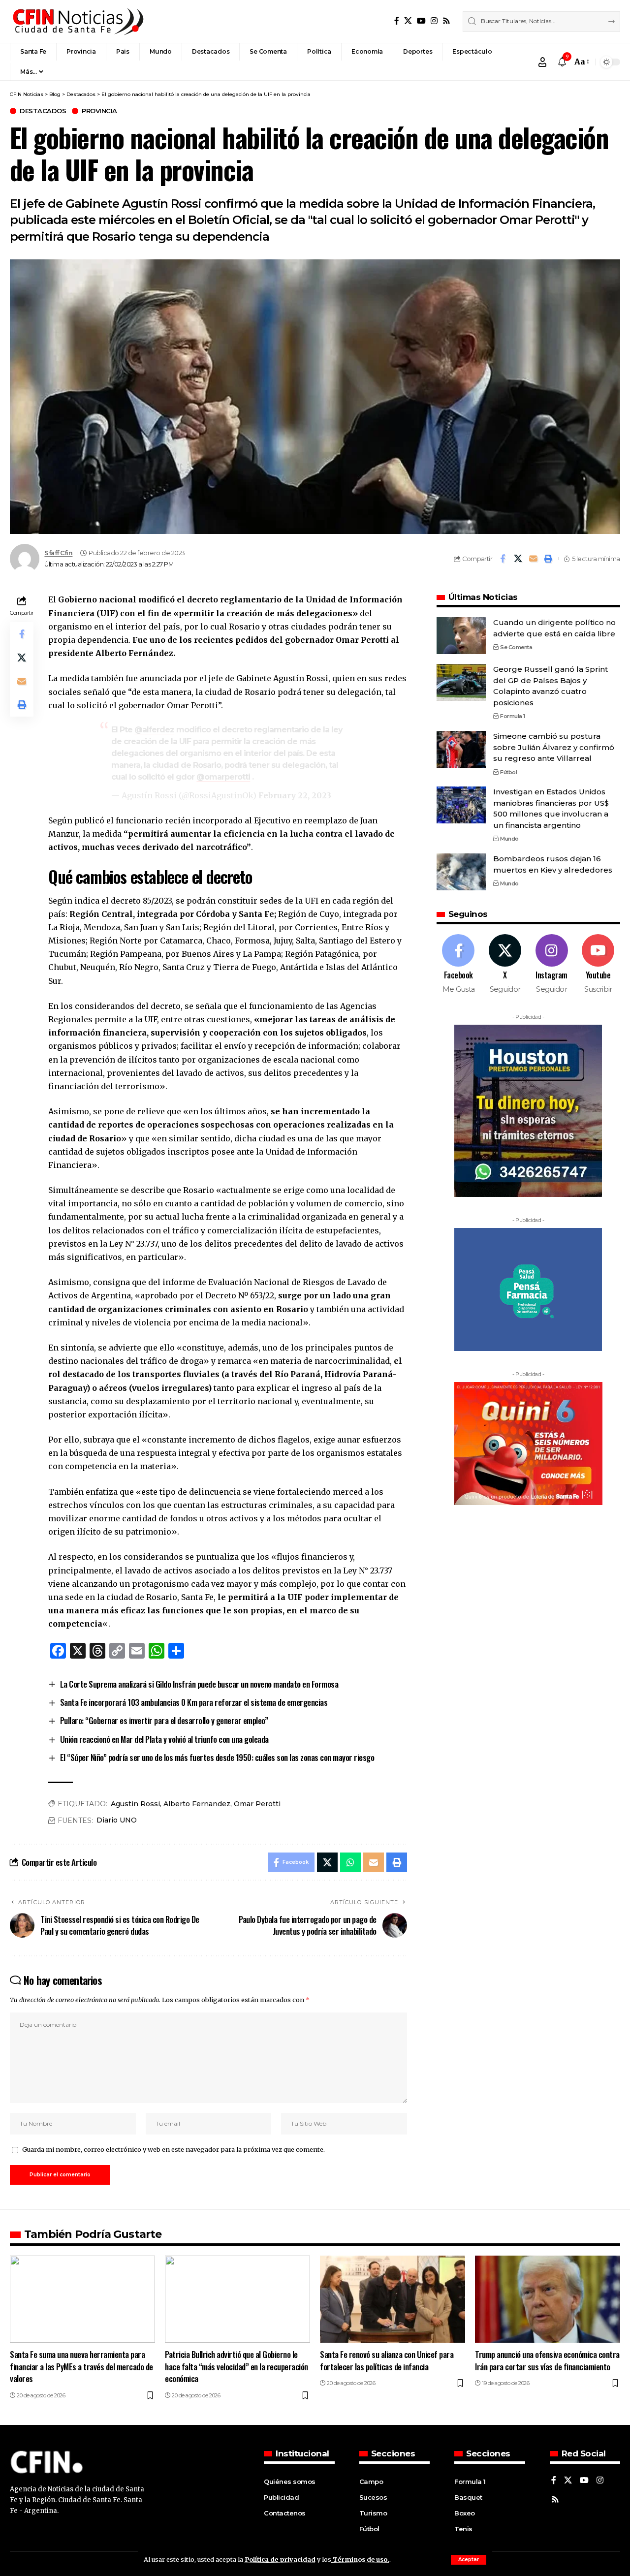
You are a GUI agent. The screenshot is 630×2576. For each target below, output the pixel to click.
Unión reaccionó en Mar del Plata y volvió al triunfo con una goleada (164, 1739)
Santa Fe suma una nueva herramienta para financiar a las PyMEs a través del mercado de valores (81, 2366)
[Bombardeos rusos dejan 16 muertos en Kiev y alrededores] (461, 872)
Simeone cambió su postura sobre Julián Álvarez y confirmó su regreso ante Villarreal (554, 747)
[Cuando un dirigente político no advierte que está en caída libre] (461, 636)
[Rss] (446, 21)
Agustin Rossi (135, 1804)
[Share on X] (518, 559)
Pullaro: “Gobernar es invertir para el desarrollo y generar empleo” (164, 1720)
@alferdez (154, 730)
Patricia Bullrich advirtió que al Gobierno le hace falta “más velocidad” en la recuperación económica (236, 2366)
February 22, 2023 (295, 795)
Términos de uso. (360, 2559)
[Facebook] (397, 21)
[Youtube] (598, 964)
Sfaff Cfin (58, 553)
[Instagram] (434, 21)
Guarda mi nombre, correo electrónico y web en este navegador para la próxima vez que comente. (173, 2149)
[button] (469, 2560)
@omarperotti (223, 777)
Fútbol (508, 772)
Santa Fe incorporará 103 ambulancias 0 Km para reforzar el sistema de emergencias (194, 1702)
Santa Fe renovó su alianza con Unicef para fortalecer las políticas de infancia (387, 2360)
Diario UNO (117, 1820)
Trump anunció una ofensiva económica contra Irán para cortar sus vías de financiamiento (547, 2360)
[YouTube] (421, 21)
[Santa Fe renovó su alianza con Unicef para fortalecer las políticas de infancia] (393, 2299)
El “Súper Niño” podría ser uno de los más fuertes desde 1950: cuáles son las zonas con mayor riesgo (217, 1757)
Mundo (509, 839)
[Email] (533, 559)
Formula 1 (513, 716)
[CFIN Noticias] (77, 21)
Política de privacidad (280, 2559)
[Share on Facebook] (503, 559)
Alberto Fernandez (197, 1804)
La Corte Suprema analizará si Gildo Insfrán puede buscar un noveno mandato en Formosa (199, 1684)
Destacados (43, 111)
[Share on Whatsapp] (350, 1862)
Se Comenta (516, 647)
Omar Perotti (257, 1804)
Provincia (99, 111)
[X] (408, 21)
